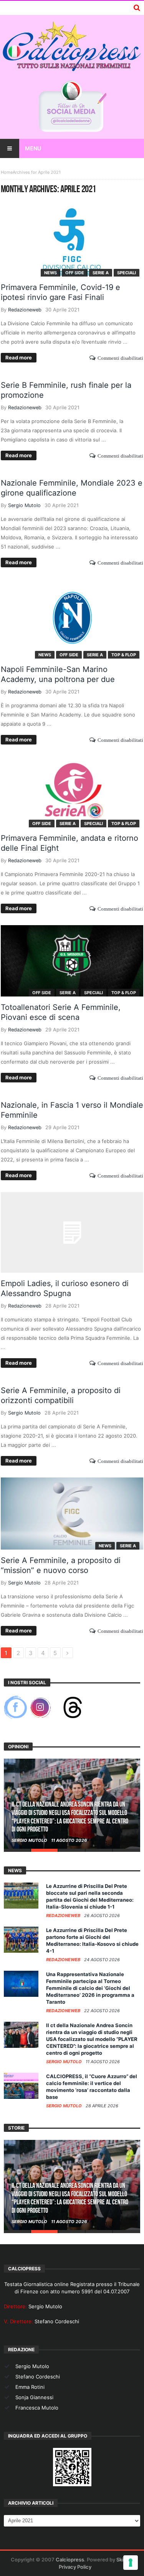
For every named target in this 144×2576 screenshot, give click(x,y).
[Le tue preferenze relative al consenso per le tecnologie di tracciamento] (131, 2563)
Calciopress (70, 2560)
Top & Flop (124, 655)
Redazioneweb (25, 310)
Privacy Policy (75, 2567)
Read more (19, 357)
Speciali (127, 273)
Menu (33, 148)
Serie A (101, 273)
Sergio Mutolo (24, 505)
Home (7, 172)
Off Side (75, 273)
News (50, 273)
